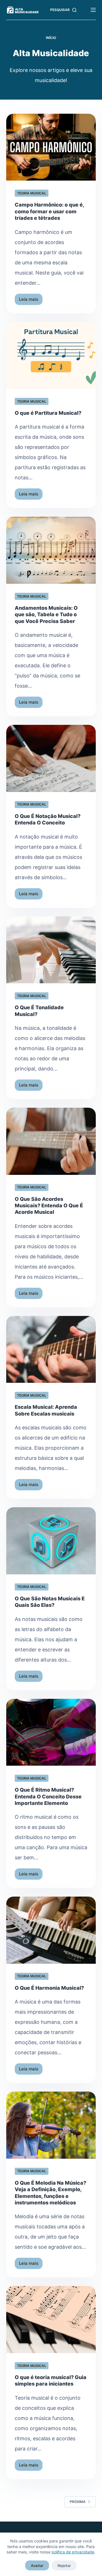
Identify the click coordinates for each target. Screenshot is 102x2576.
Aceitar (37, 2566)
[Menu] (93, 10)
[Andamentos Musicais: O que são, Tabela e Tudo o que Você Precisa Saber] (51, 550)
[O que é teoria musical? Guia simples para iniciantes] (51, 2320)
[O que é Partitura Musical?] (51, 356)
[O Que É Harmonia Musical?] (51, 1930)
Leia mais (31, 301)
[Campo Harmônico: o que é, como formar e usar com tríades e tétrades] (51, 147)
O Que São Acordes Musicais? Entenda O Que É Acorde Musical (49, 1206)
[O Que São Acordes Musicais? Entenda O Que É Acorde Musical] (51, 1141)
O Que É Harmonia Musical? (49, 1988)
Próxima (78, 2502)
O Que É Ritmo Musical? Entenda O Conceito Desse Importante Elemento (48, 1796)
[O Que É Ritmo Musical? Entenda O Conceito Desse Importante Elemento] (51, 1732)
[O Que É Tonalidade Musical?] (51, 950)
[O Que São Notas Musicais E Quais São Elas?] (51, 1541)
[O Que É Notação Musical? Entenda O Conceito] (51, 758)
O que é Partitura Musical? (48, 413)
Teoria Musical (32, 193)
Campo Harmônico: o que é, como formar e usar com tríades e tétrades (49, 211)
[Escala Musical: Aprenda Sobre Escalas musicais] (51, 1350)
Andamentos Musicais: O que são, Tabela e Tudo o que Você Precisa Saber (46, 615)
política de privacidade (73, 2552)
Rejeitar (64, 2566)
